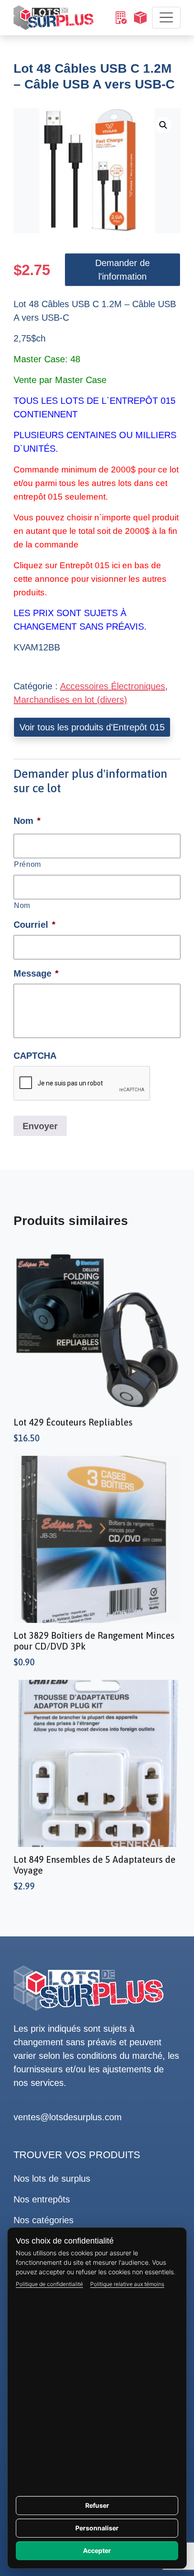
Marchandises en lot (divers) (70, 700)
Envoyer (40, 1126)
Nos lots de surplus (52, 2179)
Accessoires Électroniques (113, 686)
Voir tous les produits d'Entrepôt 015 (92, 727)
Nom (22, 905)
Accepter (97, 2550)
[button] (163, 125)
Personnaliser (97, 2528)
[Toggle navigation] (166, 18)
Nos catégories (44, 2220)
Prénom (28, 864)
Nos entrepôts (42, 2199)
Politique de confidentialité (49, 2284)
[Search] (120, 18)
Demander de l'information (122, 270)
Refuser (97, 2505)
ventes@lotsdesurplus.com (68, 2117)
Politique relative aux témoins (127, 2284)
